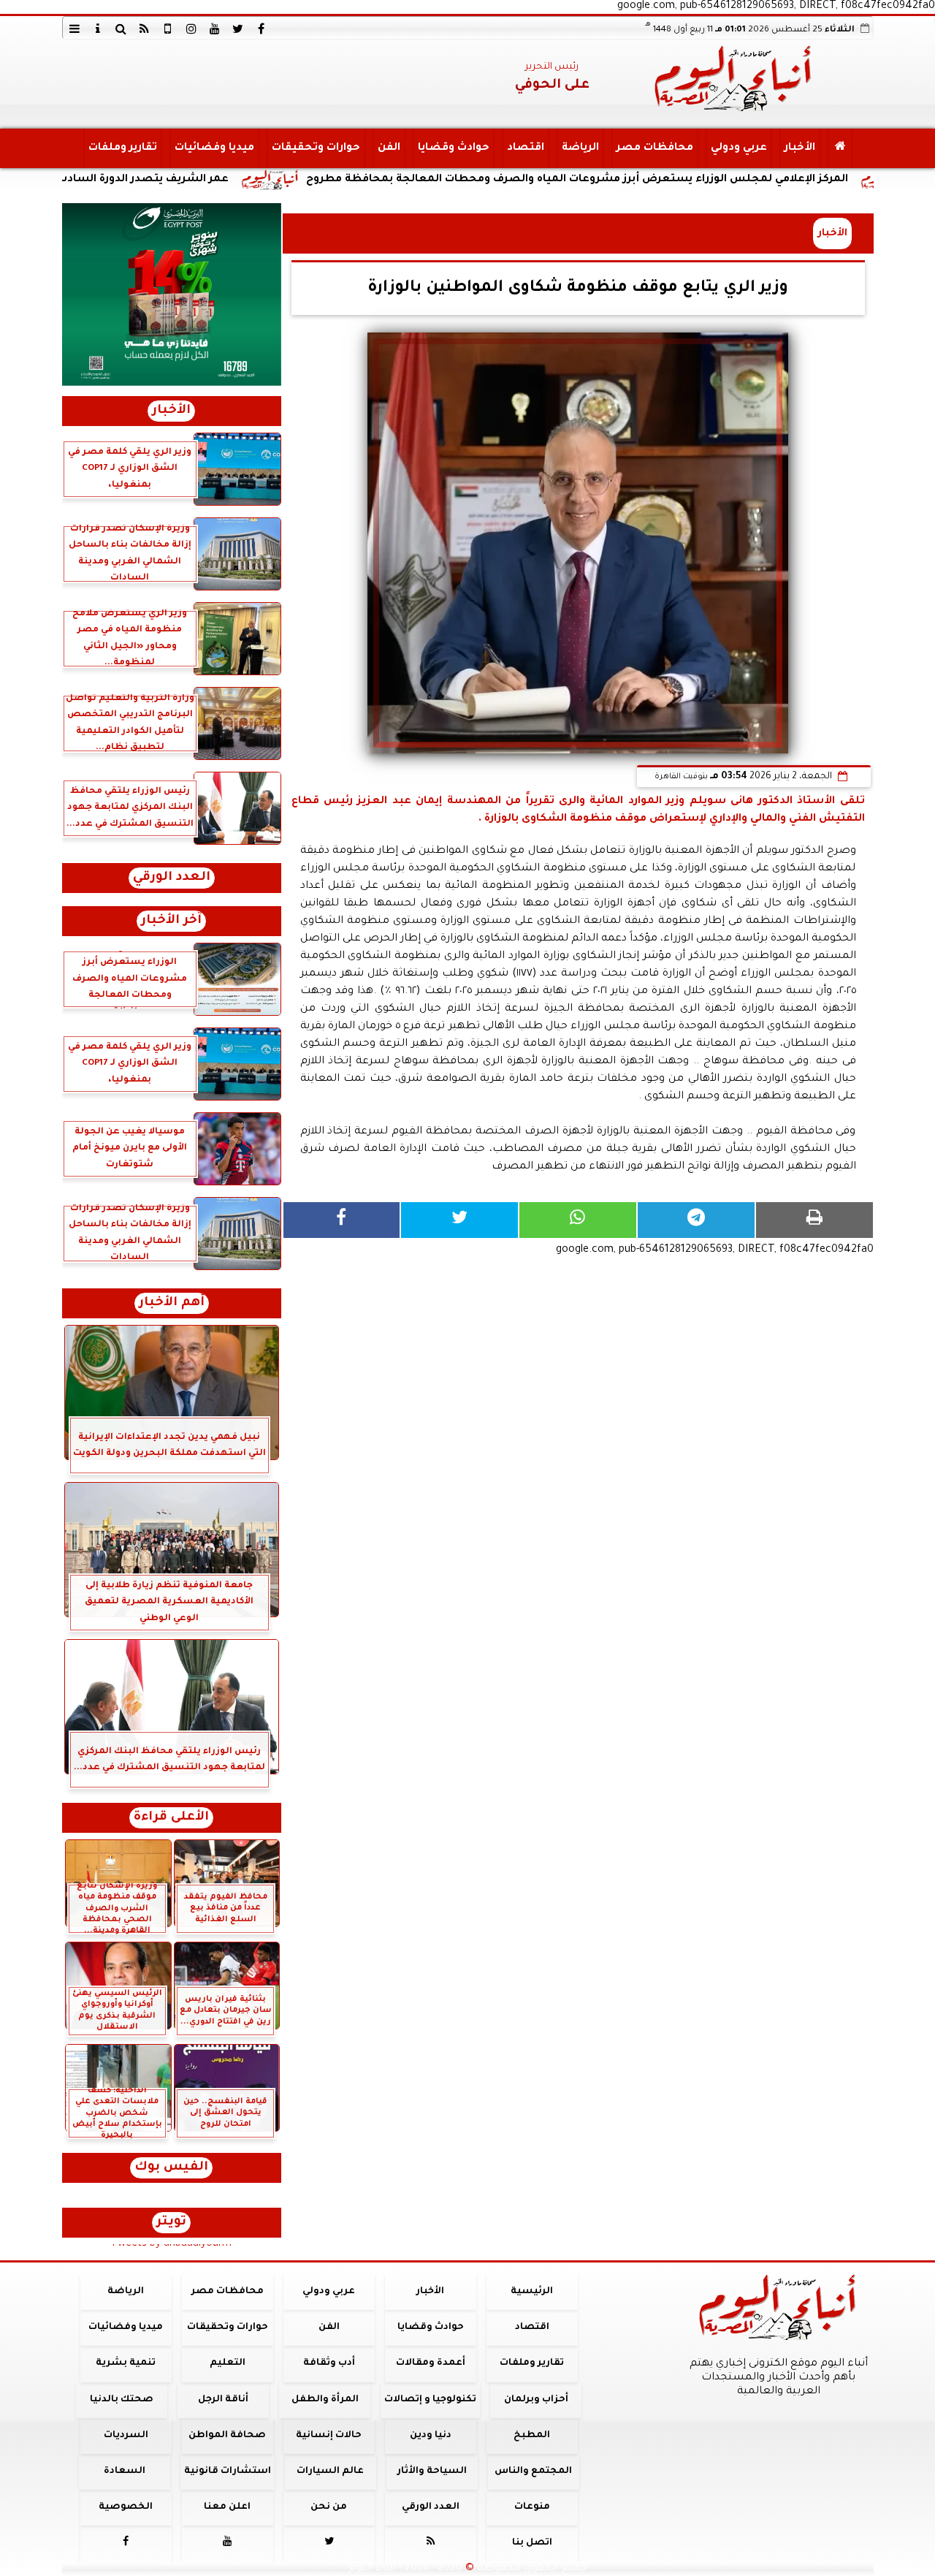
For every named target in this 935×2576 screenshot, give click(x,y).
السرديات (125, 2436)
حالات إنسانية (329, 2436)
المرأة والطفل (324, 2400)
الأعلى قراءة (171, 1818)
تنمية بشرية (126, 2363)
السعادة (124, 2471)
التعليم (227, 2363)
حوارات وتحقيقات (315, 148)
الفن (388, 148)
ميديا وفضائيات (214, 148)
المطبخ (532, 2436)
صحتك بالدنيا (122, 2400)
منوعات (531, 2507)
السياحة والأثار (431, 2471)
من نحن (329, 2507)
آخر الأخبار (171, 921)
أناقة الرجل (223, 2400)
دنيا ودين (430, 2436)
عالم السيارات (330, 2471)
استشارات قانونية (227, 2471)
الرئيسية (532, 2292)
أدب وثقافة (328, 2363)
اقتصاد (525, 148)
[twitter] (238, 29)
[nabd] (168, 29)
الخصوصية (126, 2507)
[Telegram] (696, 1220)
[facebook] (262, 29)
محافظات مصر (654, 148)
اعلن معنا (227, 2507)
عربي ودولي (738, 148)
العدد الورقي (172, 878)
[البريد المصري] (172, 295)
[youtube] (215, 29)
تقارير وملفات (122, 148)
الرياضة (580, 148)
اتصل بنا (531, 2543)
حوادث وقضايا (453, 148)
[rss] (145, 29)
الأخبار (799, 148)
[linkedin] (191, 29)
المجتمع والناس (533, 2471)
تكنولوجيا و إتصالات (430, 2400)
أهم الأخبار (172, 1303)
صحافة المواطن (227, 2436)
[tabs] (75, 29)
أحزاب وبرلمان (535, 2400)
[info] (98, 29)
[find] (121, 29)
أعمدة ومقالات (430, 2363)
